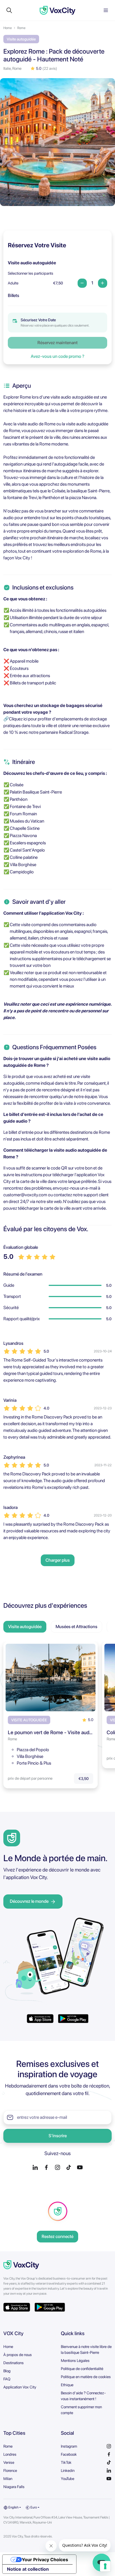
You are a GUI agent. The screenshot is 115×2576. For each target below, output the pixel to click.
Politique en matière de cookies (86, 2377)
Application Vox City (20, 2387)
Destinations (14, 2363)
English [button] (13, 2507)
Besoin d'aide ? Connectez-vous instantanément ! (83, 2396)
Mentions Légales (75, 2361)
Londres (10, 2454)
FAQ (7, 2379)
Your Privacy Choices (45, 2560)
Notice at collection (28, 2569)
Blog (7, 2371)
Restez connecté (57, 2236)
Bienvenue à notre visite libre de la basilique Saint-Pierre (86, 2349)
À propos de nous (18, 2355)
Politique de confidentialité (82, 2369)
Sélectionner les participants (31, 273)
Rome (21, 28)
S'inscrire (58, 2136)
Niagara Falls (14, 2487)
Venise (9, 2462)
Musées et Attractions (76, 1627)
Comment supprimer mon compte (81, 2410)
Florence (10, 2470)
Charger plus (58, 1560)
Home (8, 28)
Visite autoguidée (25, 1627)
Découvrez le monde (29, 1901)
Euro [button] (33, 2507)
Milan (8, 2479)
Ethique (67, 2385)
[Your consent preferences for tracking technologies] (105, 2566)
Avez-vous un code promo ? (57, 356)
